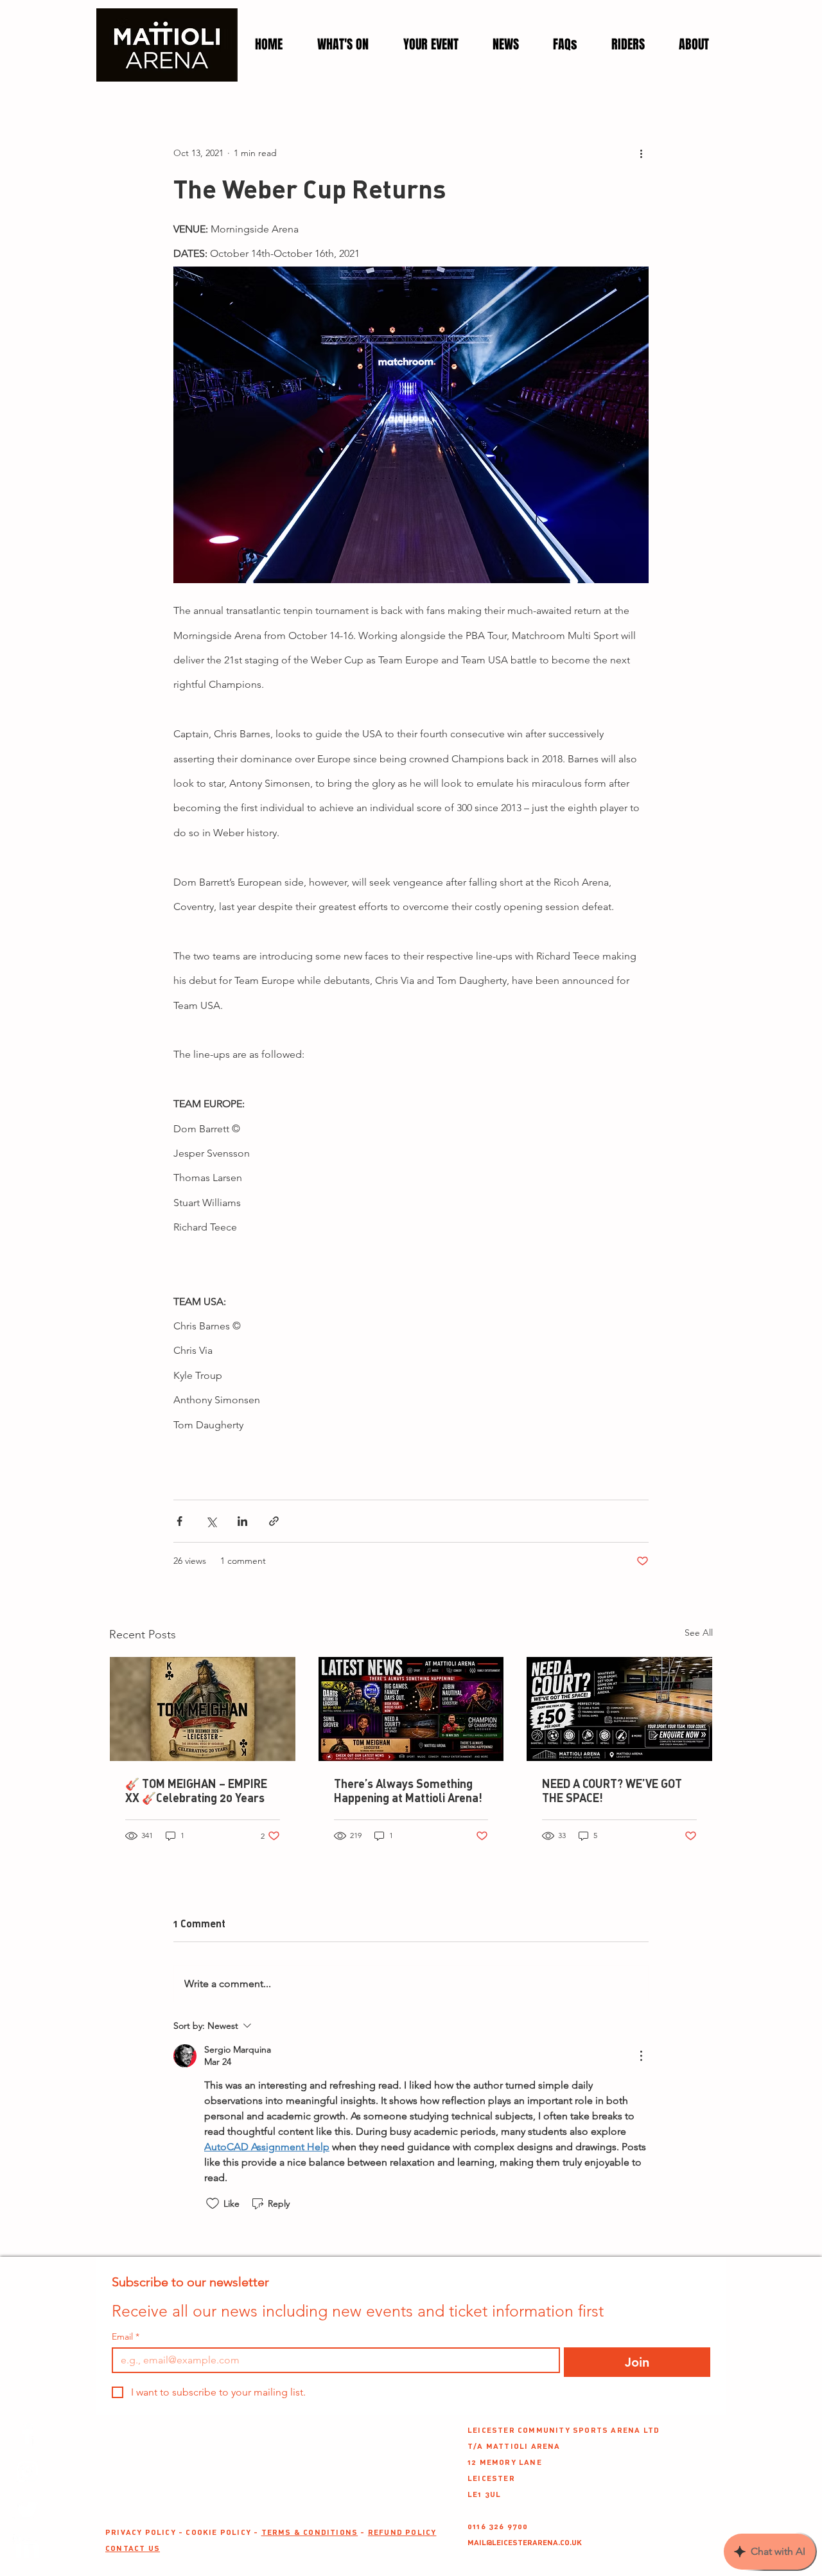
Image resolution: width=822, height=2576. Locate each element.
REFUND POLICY (402, 2532)
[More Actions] (641, 2056)
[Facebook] (27, 2433)
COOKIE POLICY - (223, 2532)
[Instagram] (27, 2472)
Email (126, 2337)
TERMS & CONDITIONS (310, 2532)
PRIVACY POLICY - (145, 2532)
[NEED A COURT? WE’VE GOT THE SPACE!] (619, 1709)
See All (699, 1633)
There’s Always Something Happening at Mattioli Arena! (408, 1791)
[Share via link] (274, 1521)
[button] (431, 45)
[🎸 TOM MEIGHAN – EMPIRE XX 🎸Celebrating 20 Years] (203, 1709)
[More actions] (641, 153)
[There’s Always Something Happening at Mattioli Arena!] (411, 1709)
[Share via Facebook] (179, 1521)
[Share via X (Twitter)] (211, 1521)
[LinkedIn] (27, 2549)
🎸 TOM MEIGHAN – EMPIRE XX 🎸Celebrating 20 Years (196, 1791)
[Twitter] (27, 2510)
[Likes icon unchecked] (213, 2204)
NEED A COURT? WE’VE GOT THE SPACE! (612, 1791)
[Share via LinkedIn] (242, 1521)
